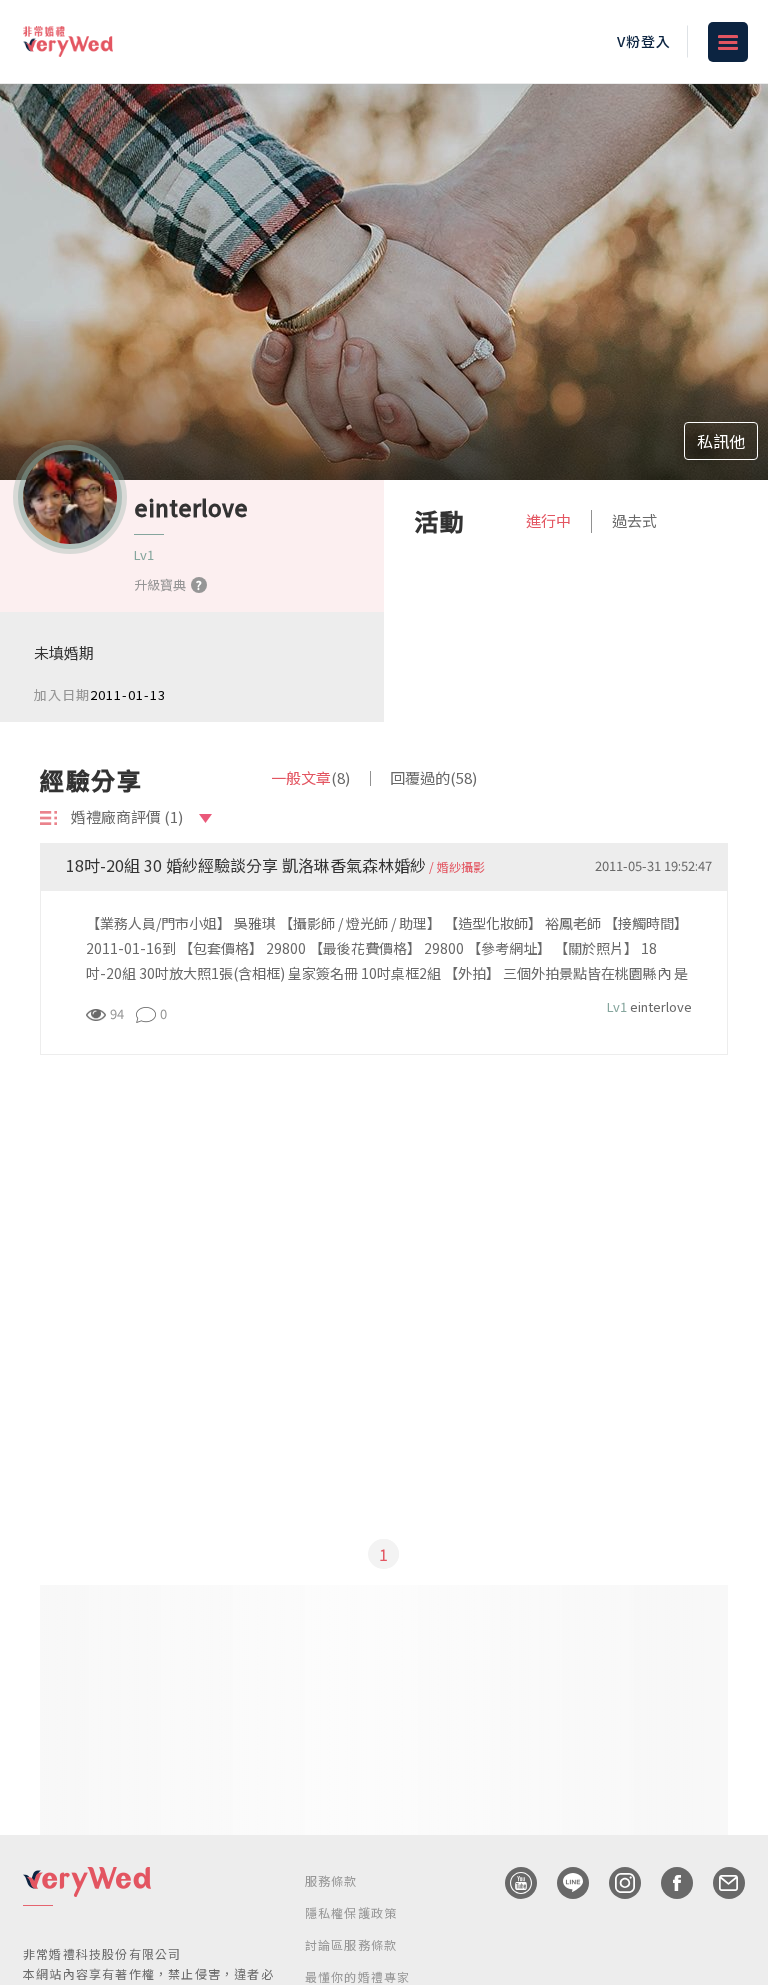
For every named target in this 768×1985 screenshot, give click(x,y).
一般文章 (310, 777)
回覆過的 (433, 777)
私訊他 (721, 441)
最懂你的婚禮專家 (358, 1976)
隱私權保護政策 (351, 1912)
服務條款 (331, 1880)
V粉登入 (644, 41)
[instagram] (615, 1883)
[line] (563, 1883)
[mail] (719, 1883)
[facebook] (667, 1883)
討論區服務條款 (351, 1944)
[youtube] (511, 1883)
